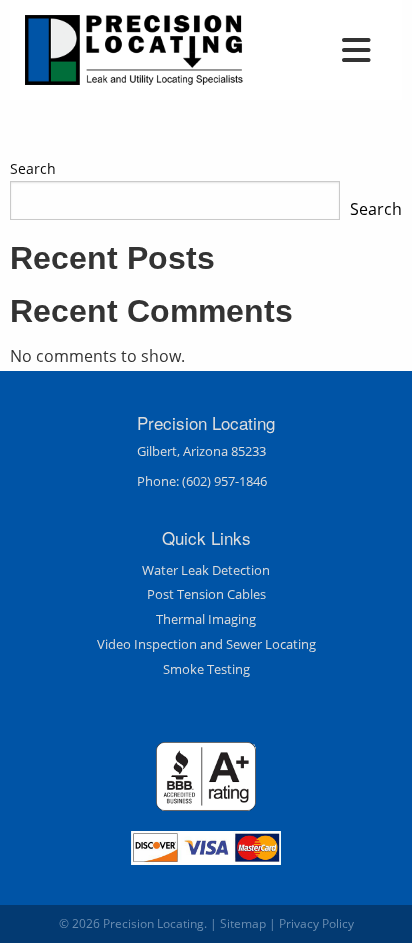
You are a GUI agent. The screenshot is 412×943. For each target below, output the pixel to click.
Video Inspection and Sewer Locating (206, 644)
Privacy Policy (316, 923)
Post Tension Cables (206, 594)
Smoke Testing (206, 669)
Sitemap (243, 923)
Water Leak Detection (206, 570)
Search (33, 168)
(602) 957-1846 (224, 481)
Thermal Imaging (206, 619)
